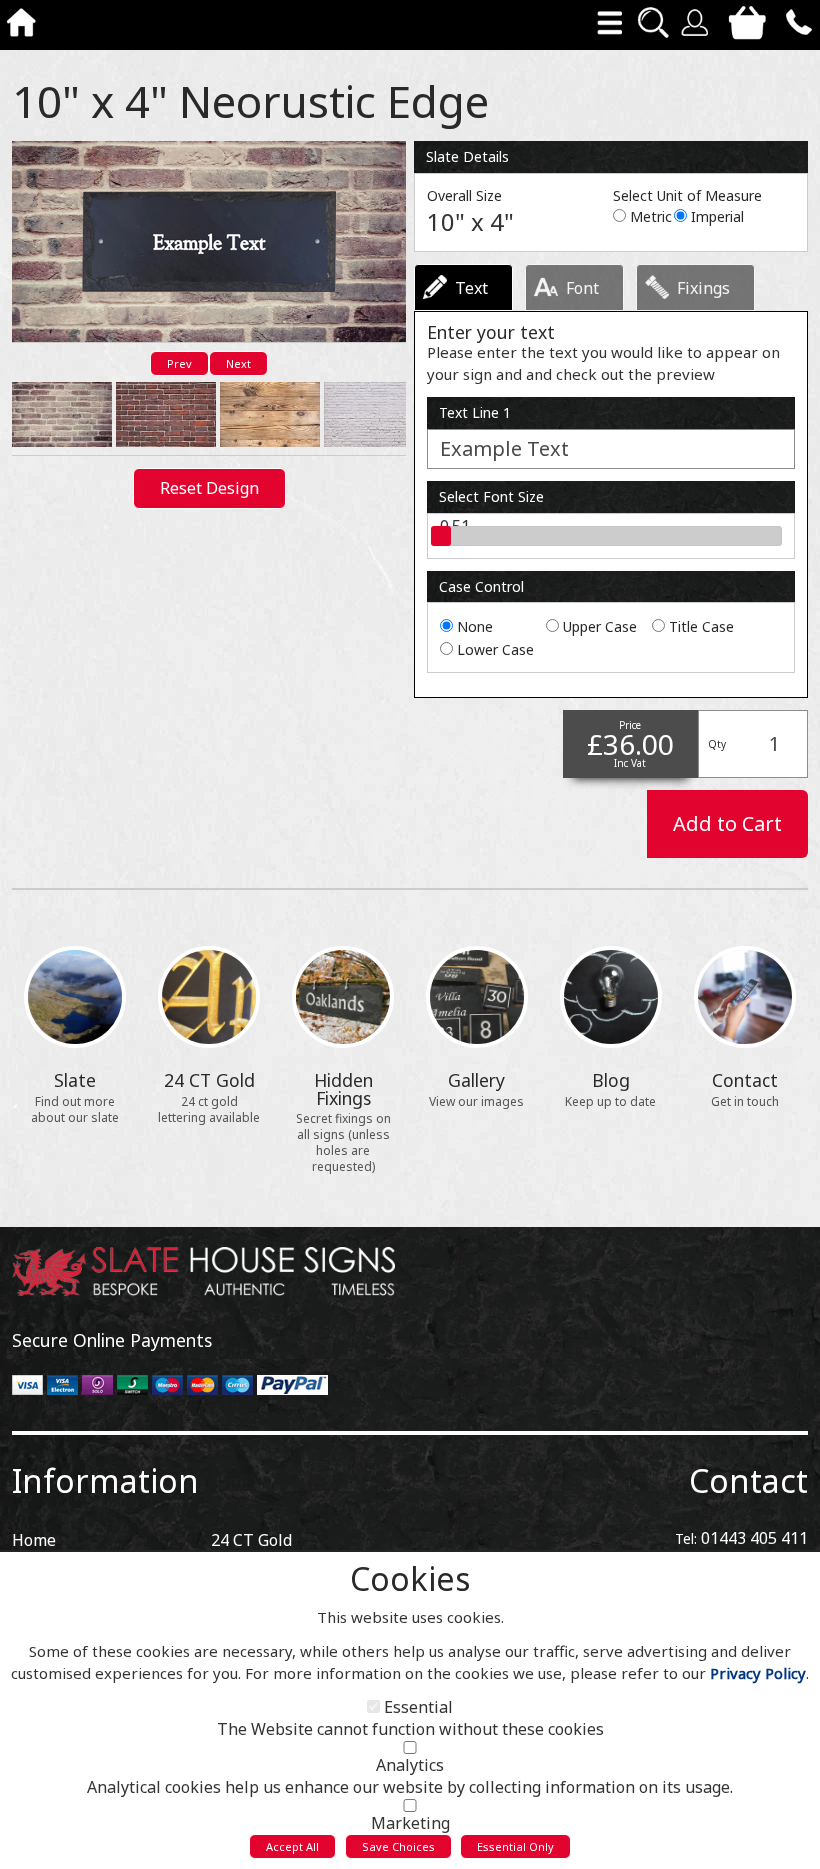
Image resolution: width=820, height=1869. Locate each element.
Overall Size (464, 195)
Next (238, 363)
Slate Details (467, 156)
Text (471, 288)
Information (105, 1480)
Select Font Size (491, 496)
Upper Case (600, 626)
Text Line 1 (475, 412)
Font (582, 288)
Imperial (717, 216)
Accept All (292, 1846)
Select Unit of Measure (687, 195)
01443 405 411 (754, 1538)
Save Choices (398, 1846)
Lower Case (495, 649)
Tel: (686, 1538)
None (475, 626)
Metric (651, 216)
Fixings (703, 288)
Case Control (481, 586)
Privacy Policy (758, 1673)
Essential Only (515, 1846)
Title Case (701, 626)
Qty (717, 744)
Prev (179, 363)
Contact (748, 1480)
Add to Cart (727, 823)
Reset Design (209, 488)
